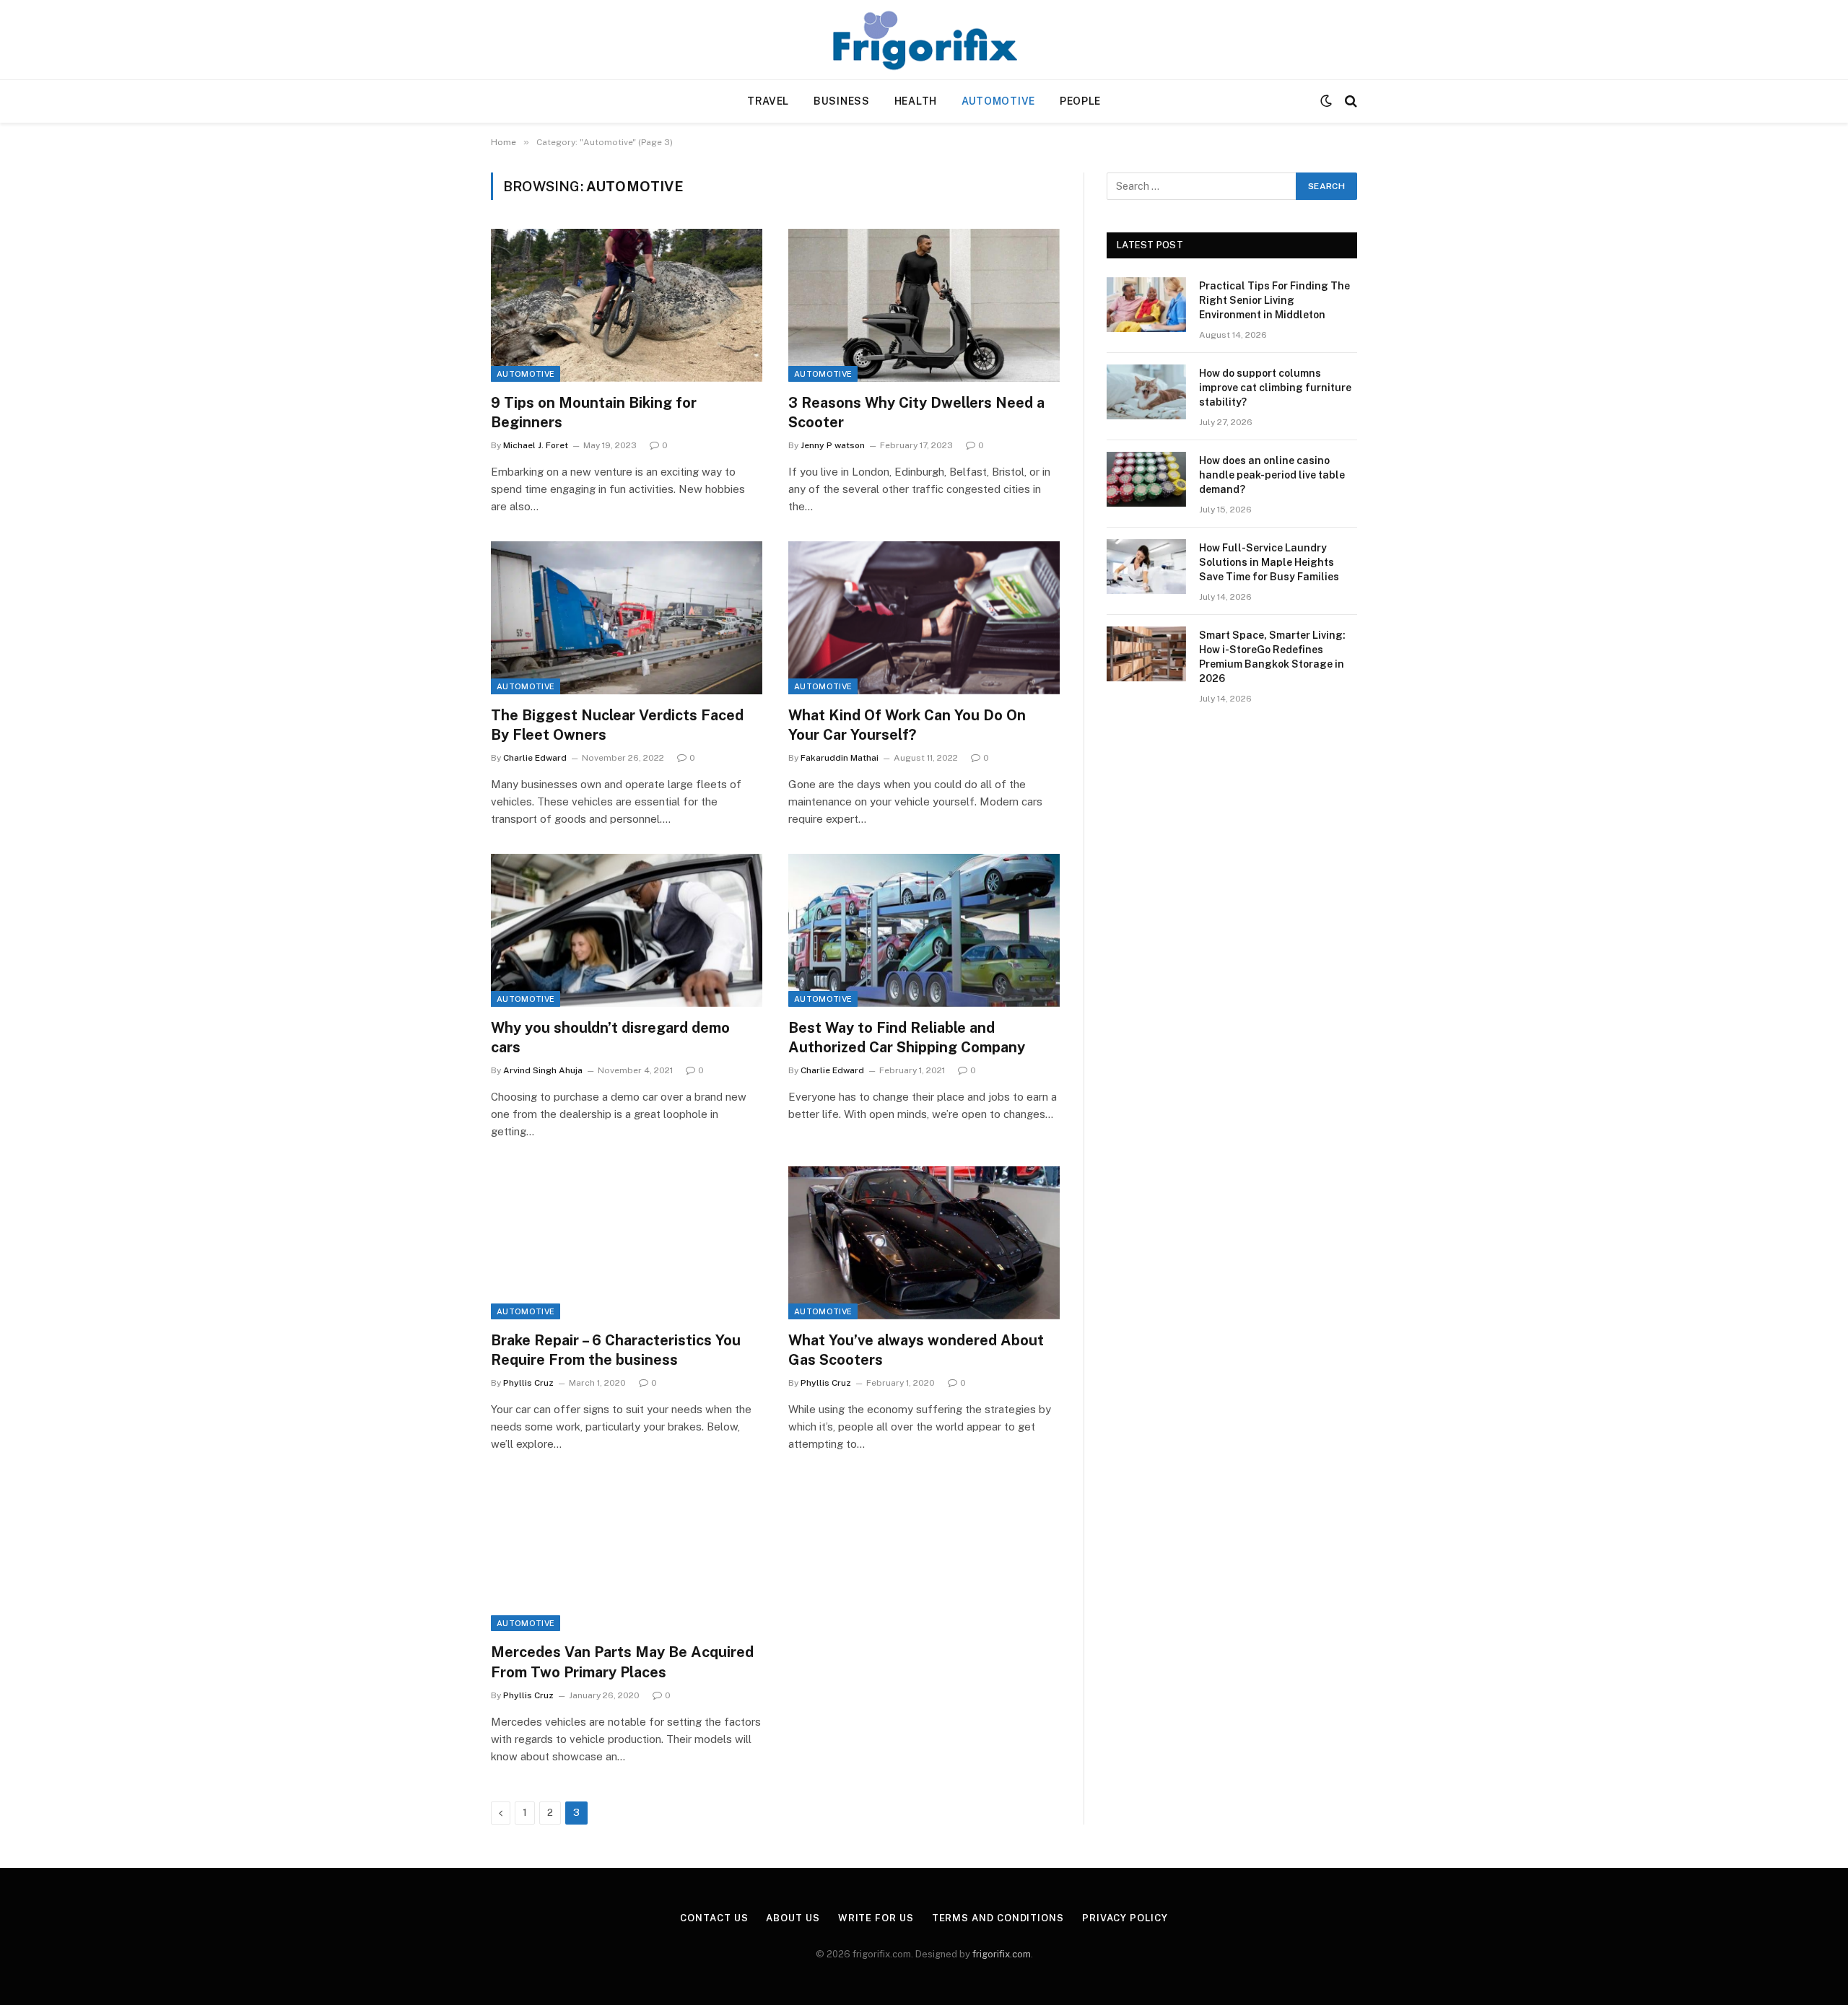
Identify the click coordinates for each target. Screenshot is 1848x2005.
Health (916, 101)
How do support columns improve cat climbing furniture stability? (1275, 388)
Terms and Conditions (998, 1918)
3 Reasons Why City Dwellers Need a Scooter (916, 412)
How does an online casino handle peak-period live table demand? (1272, 475)
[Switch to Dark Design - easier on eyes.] (1326, 101)
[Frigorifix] (924, 40)
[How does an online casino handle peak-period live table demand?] (1146, 479)
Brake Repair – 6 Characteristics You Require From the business (616, 1350)
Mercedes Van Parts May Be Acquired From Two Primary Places (622, 1662)
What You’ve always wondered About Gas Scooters (916, 1350)
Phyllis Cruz (528, 1383)
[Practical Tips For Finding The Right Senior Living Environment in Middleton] (1146, 305)
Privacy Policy (1125, 1918)
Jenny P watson (833, 445)
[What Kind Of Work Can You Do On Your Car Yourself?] (924, 618)
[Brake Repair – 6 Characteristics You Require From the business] (627, 1243)
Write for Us (876, 1918)
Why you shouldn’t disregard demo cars (610, 1038)
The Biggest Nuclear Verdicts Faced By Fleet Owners (617, 725)
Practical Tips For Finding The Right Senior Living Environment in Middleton (1274, 300)
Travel (768, 101)
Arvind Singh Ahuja (543, 1070)
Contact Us (714, 1918)
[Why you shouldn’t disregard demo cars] (627, 930)
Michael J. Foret (536, 445)
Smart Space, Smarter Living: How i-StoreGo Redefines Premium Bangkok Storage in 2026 (1272, 657)
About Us (793, 1918)
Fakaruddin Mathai (840, 758)
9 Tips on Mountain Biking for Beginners (594, 412)
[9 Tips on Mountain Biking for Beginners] (627, 305)
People (1080, 101)
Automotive (998, 101)
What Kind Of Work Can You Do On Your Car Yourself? (907, 725)
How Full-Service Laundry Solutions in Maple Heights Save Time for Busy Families (1269, 562)
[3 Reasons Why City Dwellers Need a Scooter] (924, 305)
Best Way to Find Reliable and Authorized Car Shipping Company (907, 1038)
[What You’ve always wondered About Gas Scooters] (924, 1243)
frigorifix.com (1002, 1954)
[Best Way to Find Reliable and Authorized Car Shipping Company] (924, 930)
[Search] (1350, 101)
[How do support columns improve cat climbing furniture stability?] (1146, 392)
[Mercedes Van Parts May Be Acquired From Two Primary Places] (627, 1555)
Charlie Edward (535, 758)
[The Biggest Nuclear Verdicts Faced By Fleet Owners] (627, 618)
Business (842, 101)
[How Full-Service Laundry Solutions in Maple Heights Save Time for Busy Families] (1146, 567)
